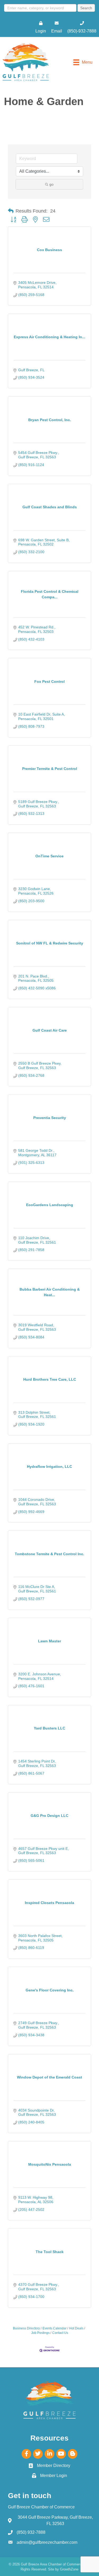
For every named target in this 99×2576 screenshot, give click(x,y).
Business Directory (26, 2328)
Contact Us (60, 2333)
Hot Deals (76, 2328)
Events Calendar (55, 2328)
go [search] (51, 184)
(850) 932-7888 (31, 2532)
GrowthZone (69, 2569)
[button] (11, 211)
